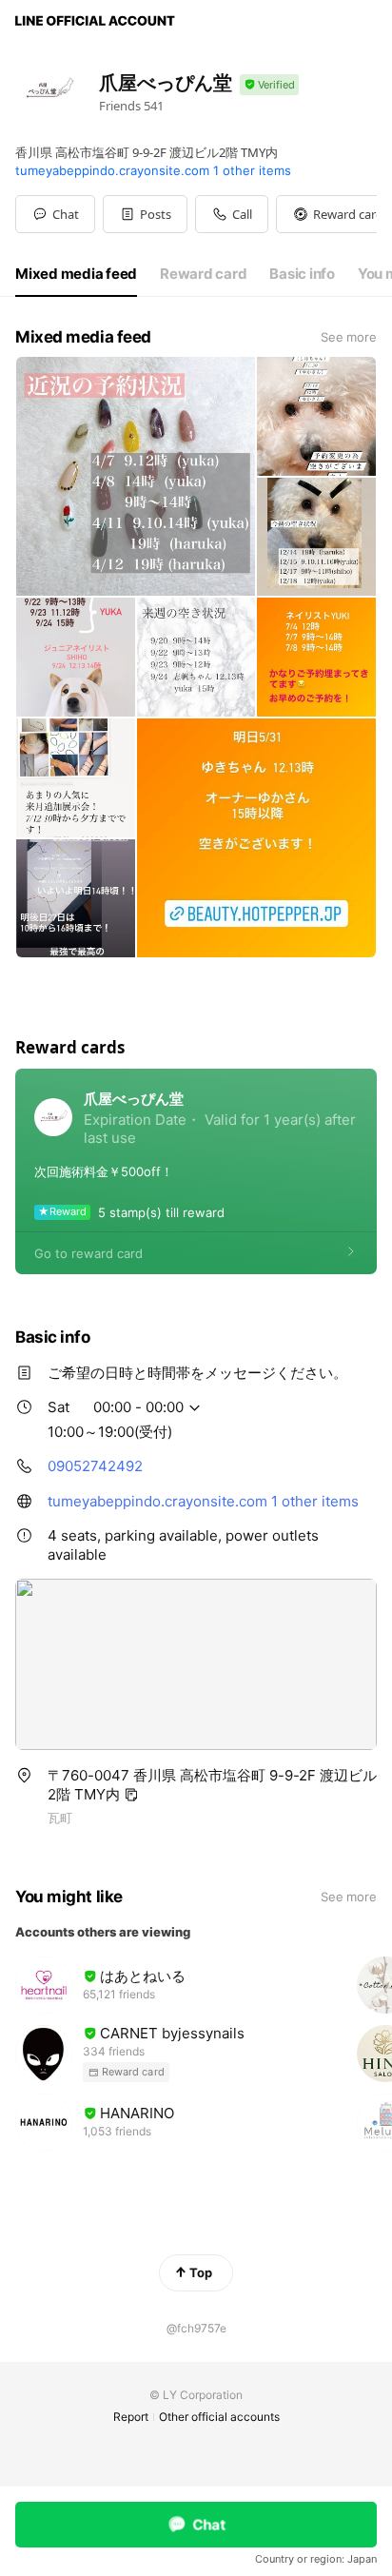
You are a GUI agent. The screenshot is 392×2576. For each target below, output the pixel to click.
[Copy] (131, 1795)
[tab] (76, 274)
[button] (145, 214)
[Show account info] (269, 85)
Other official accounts (219, 2417)
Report (131, 2417)
